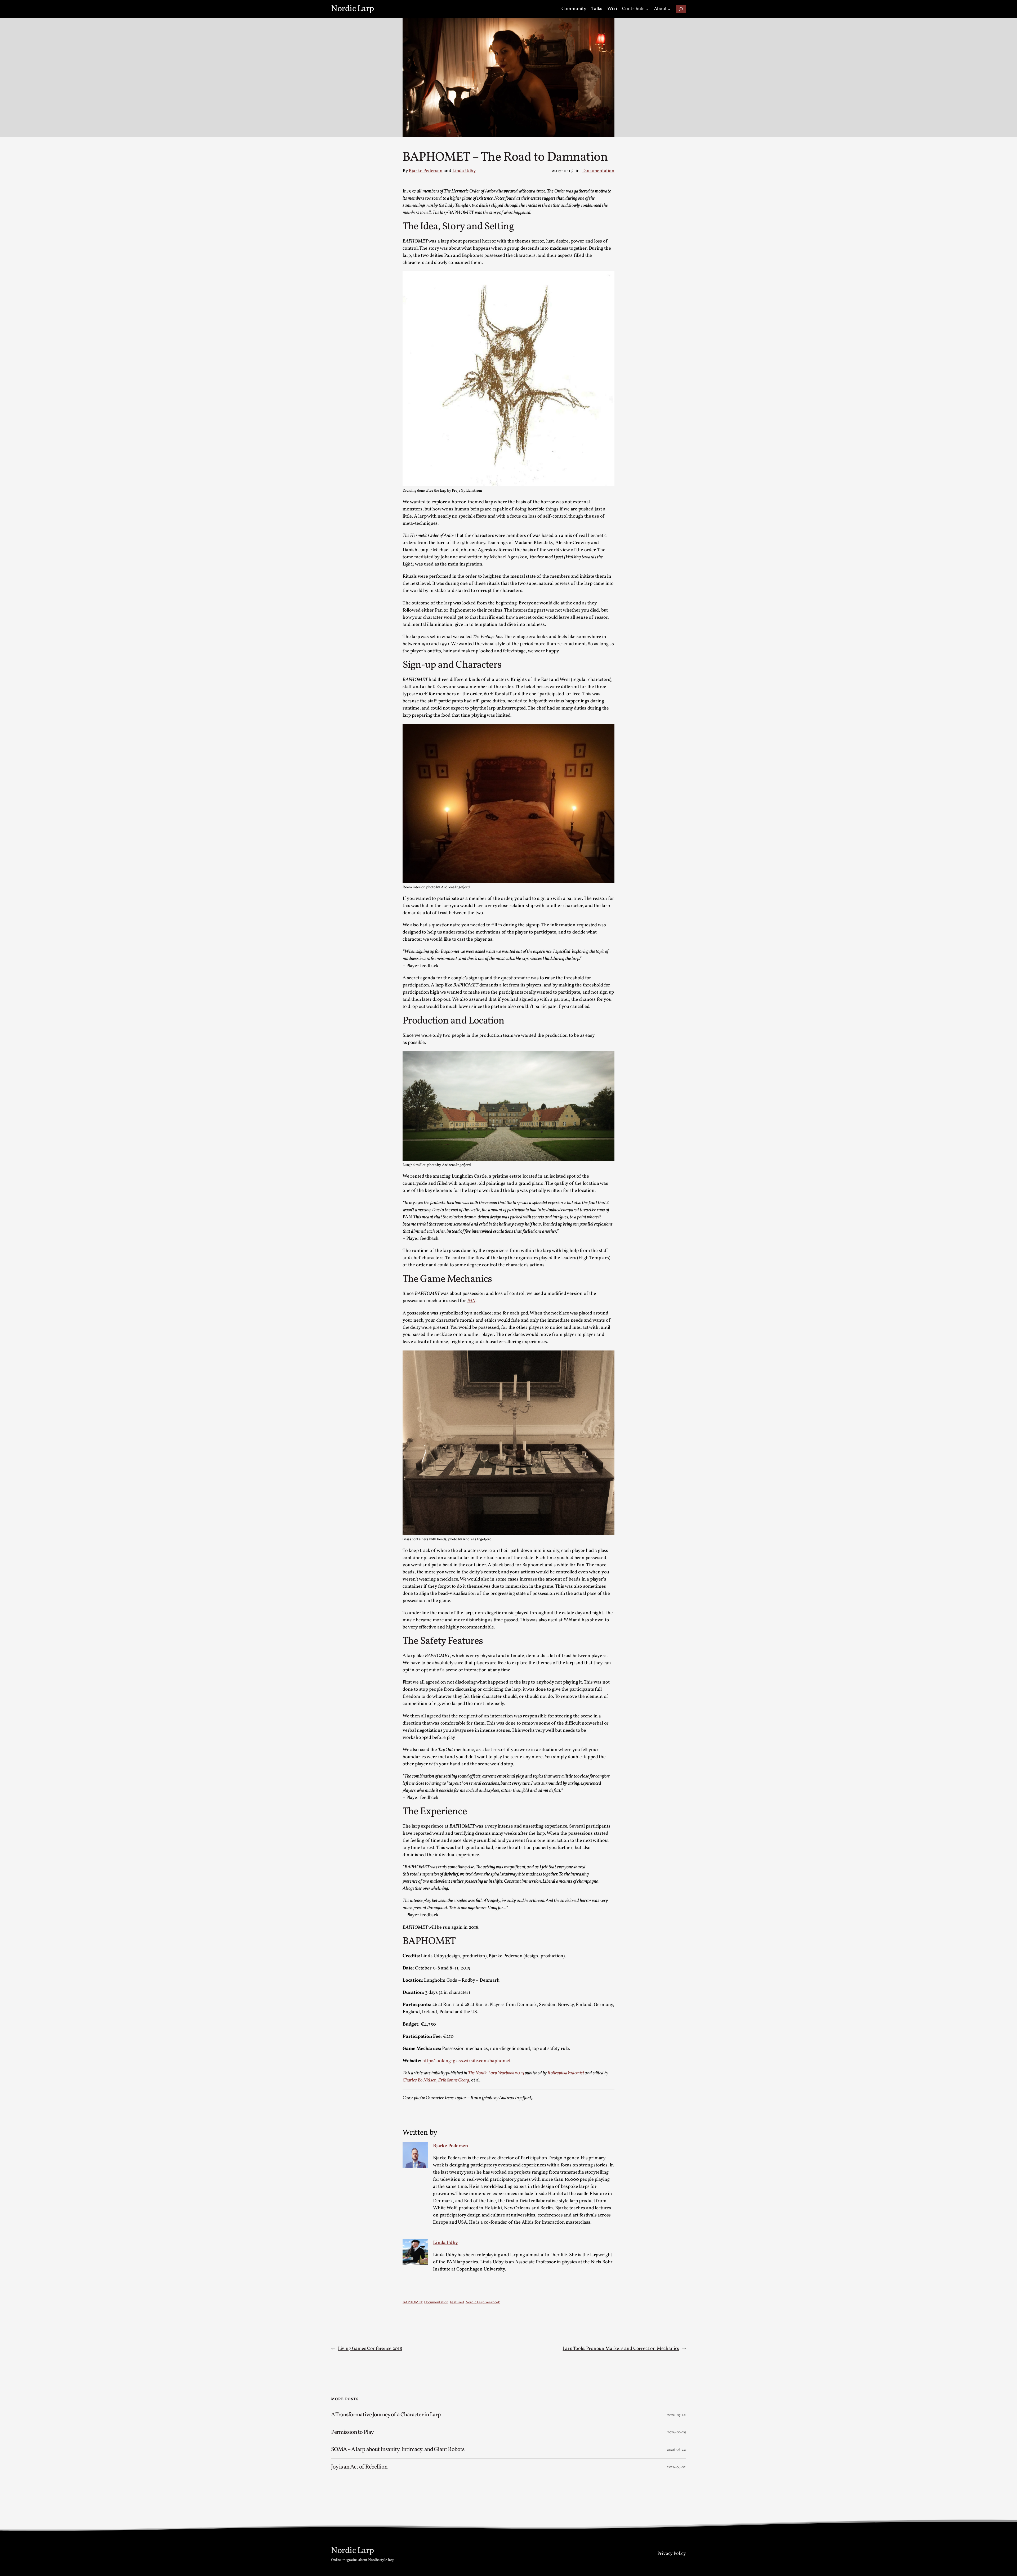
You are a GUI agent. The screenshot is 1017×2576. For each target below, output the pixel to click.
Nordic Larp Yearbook (483, 2302)
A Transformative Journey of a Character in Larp (386, 2415)
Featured (457, 2302)
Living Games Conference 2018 (370, 2349)
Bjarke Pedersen (425, 171)
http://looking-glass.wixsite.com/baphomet (466, 2061)
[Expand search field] (681, 9)
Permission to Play (352, 2433)
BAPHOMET (413, 2302)
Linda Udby (464, 171)
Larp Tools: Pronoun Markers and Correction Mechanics (621, 2349)
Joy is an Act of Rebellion (359, 2467)
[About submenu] (669, 9)
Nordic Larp (353, 9)
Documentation (598, 171)
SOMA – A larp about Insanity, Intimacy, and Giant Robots (398, 2450)
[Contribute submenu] (647, 9)
